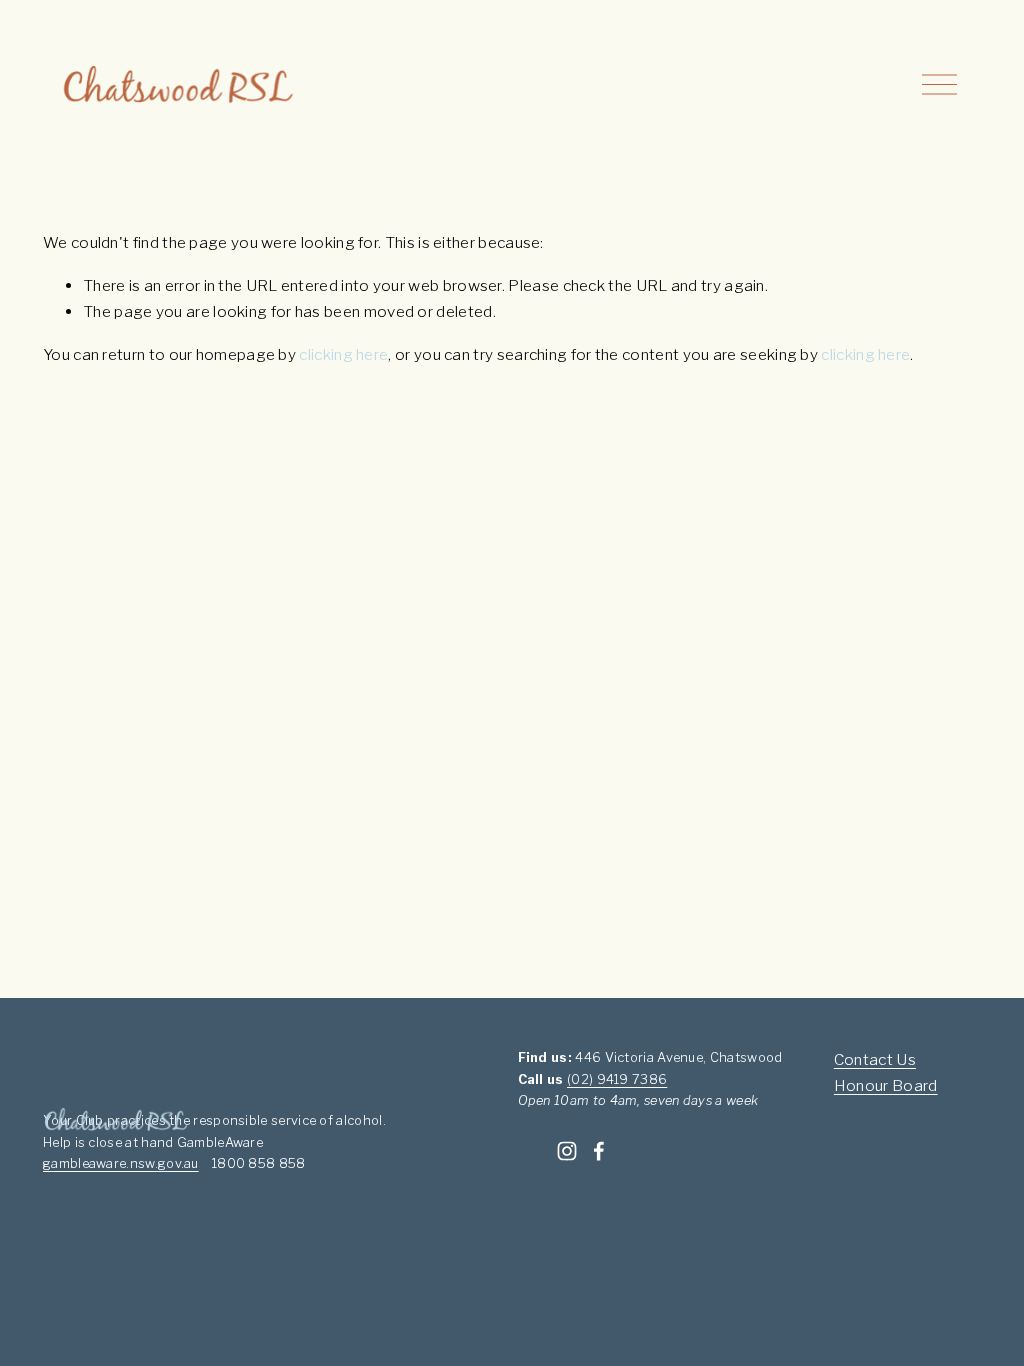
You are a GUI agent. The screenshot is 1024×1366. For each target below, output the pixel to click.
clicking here (343, 354)
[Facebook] (599, 1151)
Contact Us (875, 1059)
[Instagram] (567, 1151)
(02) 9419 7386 (617, 1079)
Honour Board (886, 1085)
